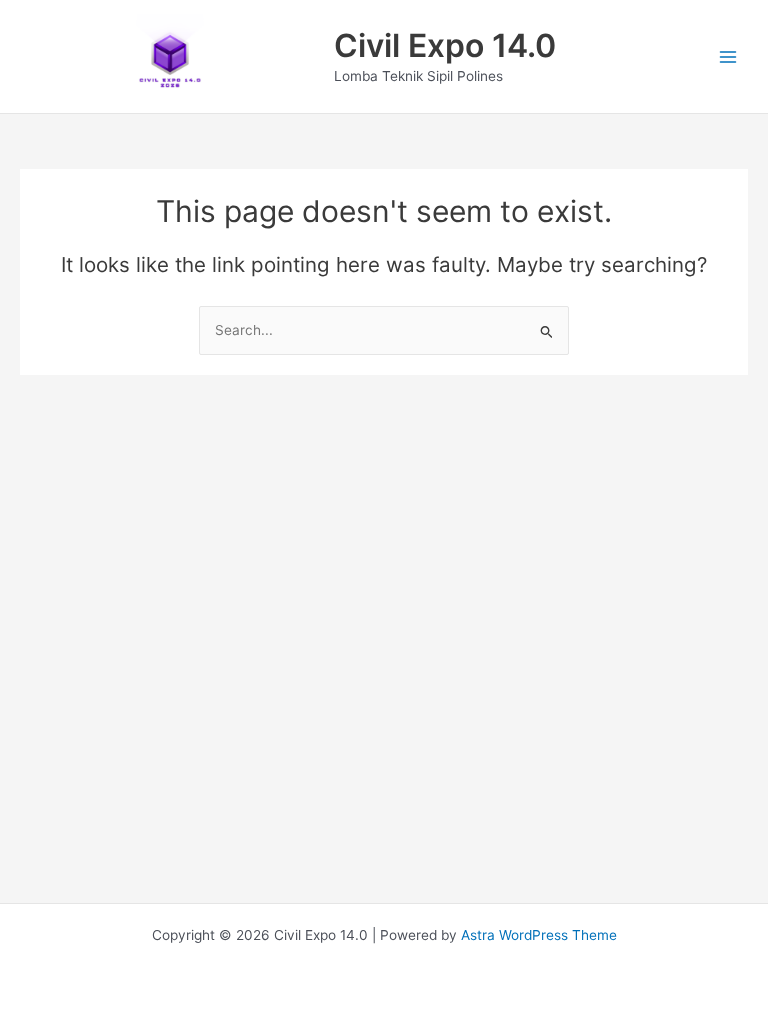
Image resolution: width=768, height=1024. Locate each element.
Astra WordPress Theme (539, 935)
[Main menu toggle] (728, 56)
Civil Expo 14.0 (445, 45)
